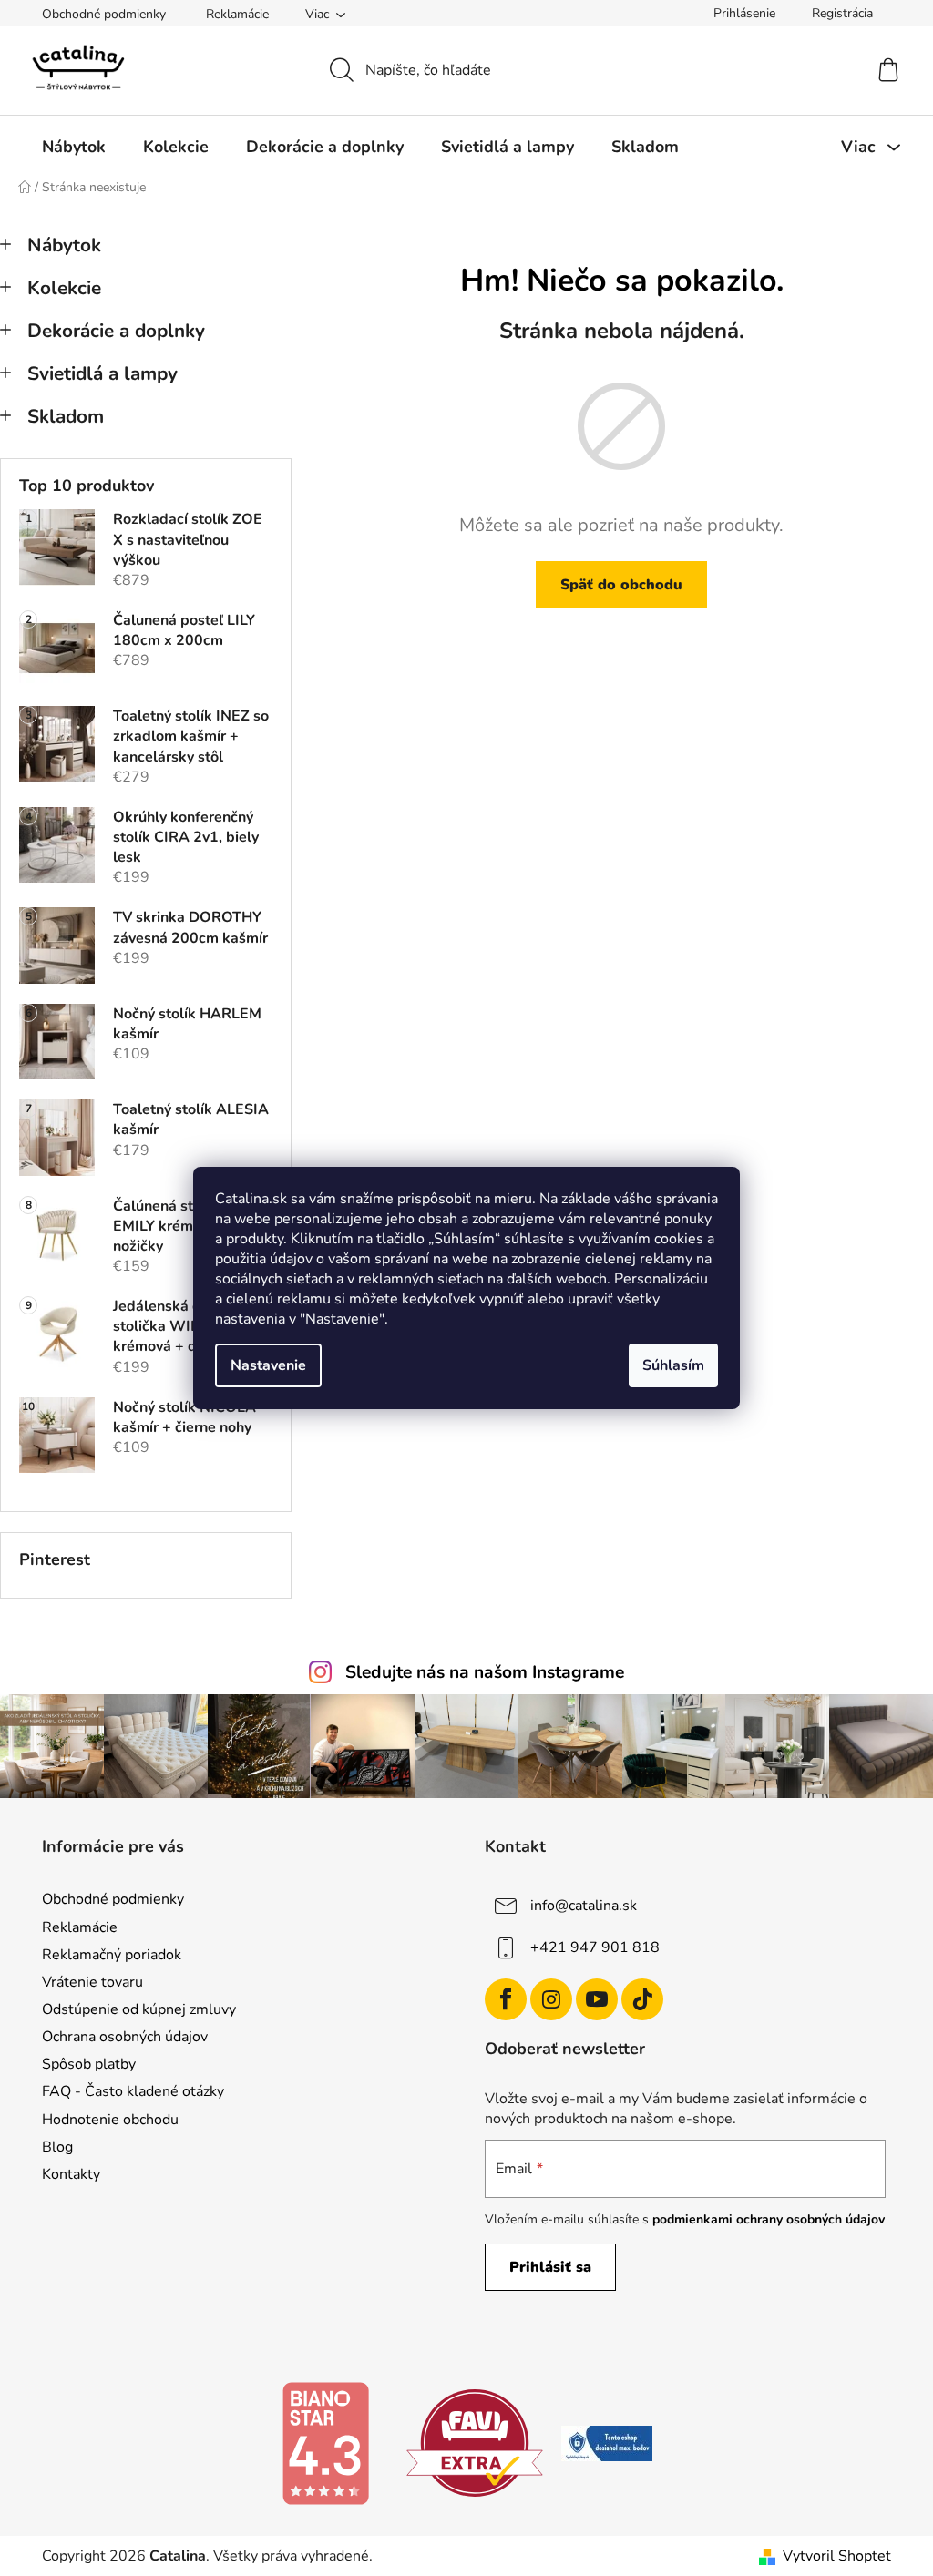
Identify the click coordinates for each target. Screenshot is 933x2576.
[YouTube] (597, 1999)
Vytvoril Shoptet (837, 2556)
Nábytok (64, 245)
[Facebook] (506, 1999)
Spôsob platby (89, 2064)
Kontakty (71, 2174)
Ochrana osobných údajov (125, 2037)
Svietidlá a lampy (103, 373)
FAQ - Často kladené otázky (133, 2091)
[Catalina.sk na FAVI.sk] (475, 2442)
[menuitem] (74, 147)
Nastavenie (268, 1365)
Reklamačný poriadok (112, 1955)
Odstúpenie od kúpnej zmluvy (139, 2009)
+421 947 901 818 (595, 1947)
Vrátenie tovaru (92, 1982)
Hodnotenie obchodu (110, 2120)
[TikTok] (642, 1999)
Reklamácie (237, 14)
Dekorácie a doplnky (116, 331)
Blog (57, 2147)
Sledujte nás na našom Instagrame (485, 1672)
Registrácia (842, 13)
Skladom (66, 416)
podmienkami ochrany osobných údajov (769, 2219)
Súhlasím (673, 1365)
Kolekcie (64, 288)
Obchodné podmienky (104, 14)
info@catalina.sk (584, 1906)
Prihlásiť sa (550, 2267)
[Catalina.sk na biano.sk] (325, 2442)
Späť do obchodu (621, 585)
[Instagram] (551, 1999)
